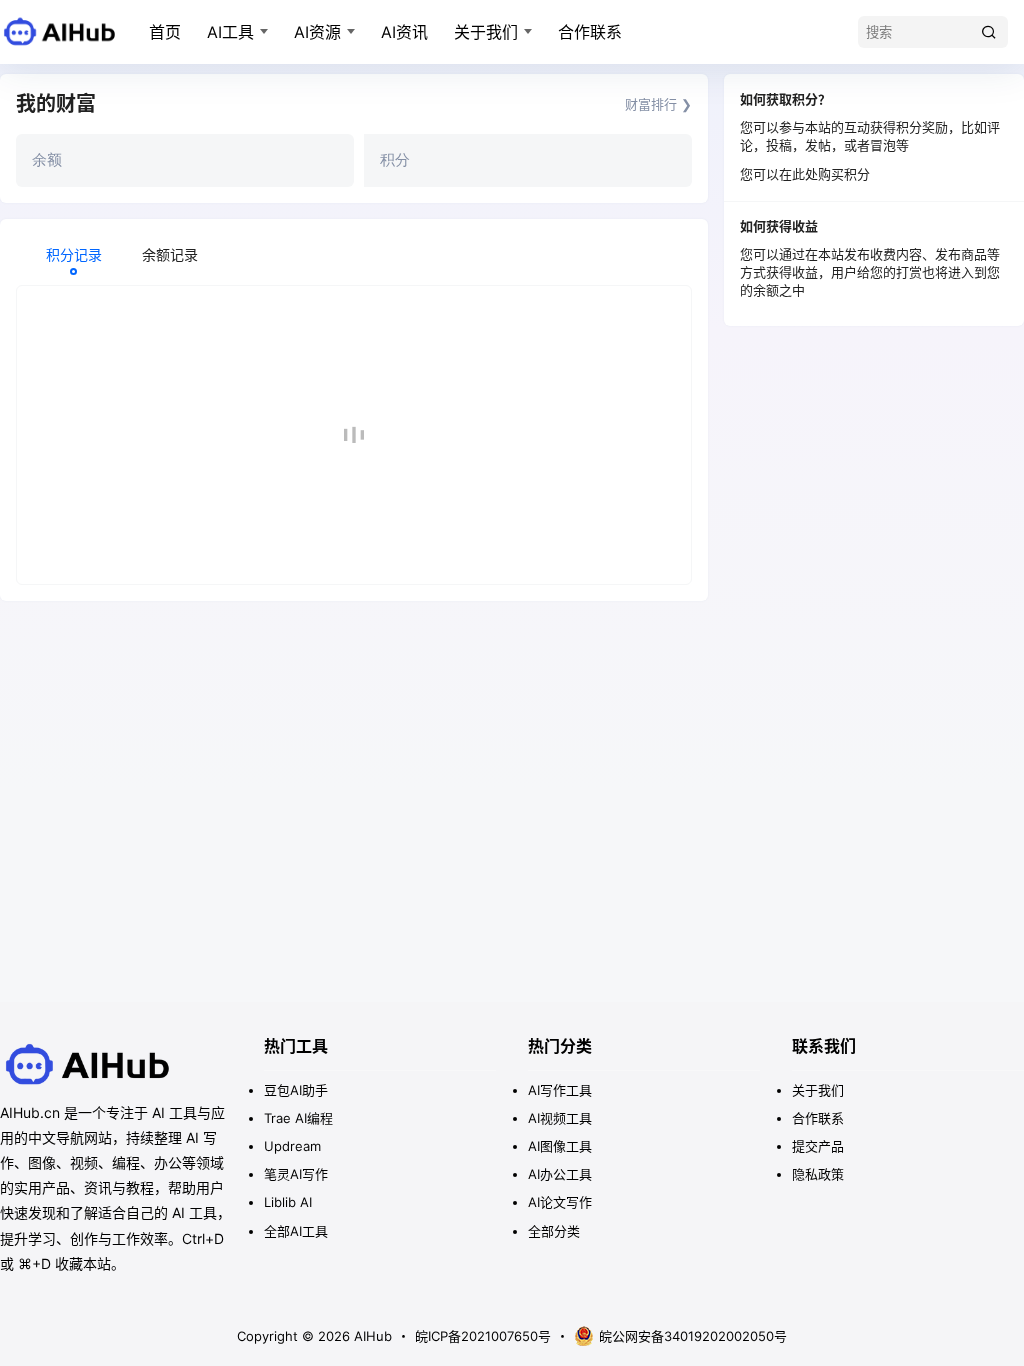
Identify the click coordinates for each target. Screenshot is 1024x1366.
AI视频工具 (560, 1118)
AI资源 (317, 32)
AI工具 (230, 32)
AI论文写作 (560, 1202)
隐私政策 (818, 1174)
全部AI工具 (296, 1231)
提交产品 (818, 1146)
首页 (165, 32)
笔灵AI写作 (296, 1174)
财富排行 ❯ (658, 104)
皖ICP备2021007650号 (483, 1336)
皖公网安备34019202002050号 (693, 1336)
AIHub (371, 1336)
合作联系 (590, 32)
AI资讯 (404, 32)
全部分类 (554, 1231)
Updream (292, 1146)
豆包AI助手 (296, 1090)
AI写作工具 (560, 1090)
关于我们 (486, 32)
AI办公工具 (560, 1174)
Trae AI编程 (298, 1118)
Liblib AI (288, 1202)
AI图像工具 (560, 1146)
